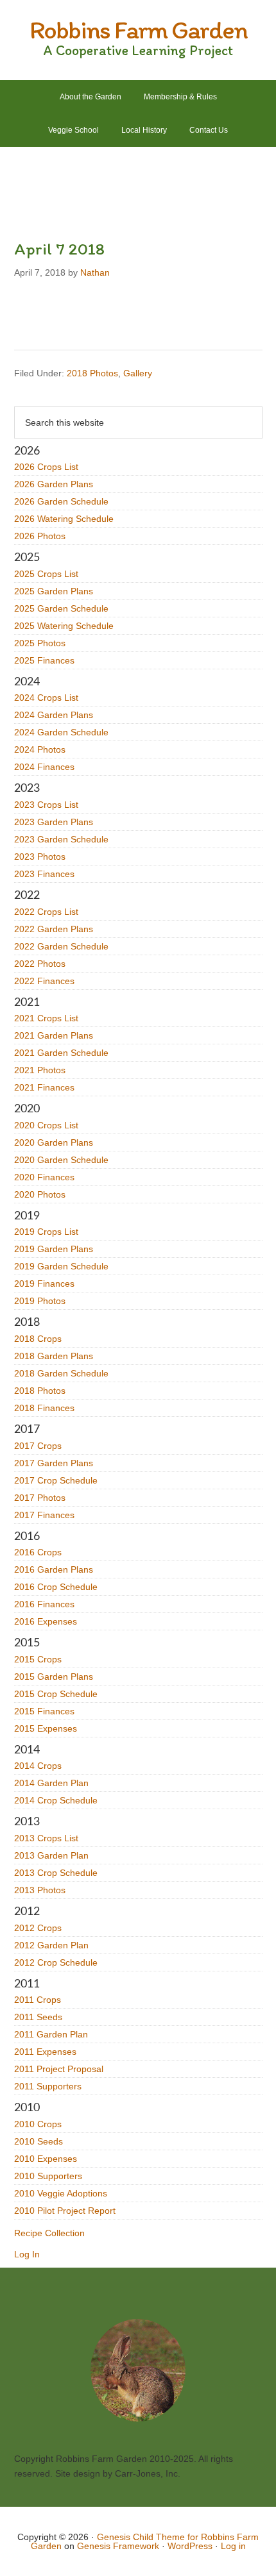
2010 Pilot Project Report (65, 2211)
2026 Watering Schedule (64, 519)
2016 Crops (38, 1552)
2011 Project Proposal (59, 2069)
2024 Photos (40, 749)
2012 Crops (38, 1928)
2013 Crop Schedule (56, 1873)
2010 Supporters (48, 2176)
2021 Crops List (46, 1018)
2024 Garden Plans (54, 715)
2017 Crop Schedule (56, 1480)
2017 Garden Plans (54, 1463)
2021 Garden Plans (54, 1035)
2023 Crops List (46, 805)
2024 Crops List (46, 698)
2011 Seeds (38, 2017)
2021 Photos (40, 1070)
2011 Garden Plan (51, 2034)
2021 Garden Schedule (61, 1053)
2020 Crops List (46, 1125)
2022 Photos (40, 964)
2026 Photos (40, 536)
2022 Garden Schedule (61, 946)
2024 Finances (44, 767)
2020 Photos (40, 1194)
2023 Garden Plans (54, 822)
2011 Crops (38, 2000)
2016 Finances (44, 1604)
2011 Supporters (48, 2086)
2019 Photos (40, 1301)
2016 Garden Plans (54, 1569)
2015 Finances (44, 1711)
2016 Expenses (46, 1621)
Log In (27, 2254)
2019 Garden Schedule (61, 1266)
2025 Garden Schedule (61, 608)
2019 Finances (44, 1284)
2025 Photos (40, 643)
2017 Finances (44, 1515)
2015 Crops (38, 1659)
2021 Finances (44, 1087)
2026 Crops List (46, 467)
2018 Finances (44, 1408)
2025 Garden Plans (54, 591)
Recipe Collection (49, 2233)
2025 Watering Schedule (64, 626)
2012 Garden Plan (51, 1945)
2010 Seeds (39, 2141)
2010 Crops (38, 2124)
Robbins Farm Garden (138, 29)
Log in (233, 2546)
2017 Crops (38, 1446)
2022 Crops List (46, 912)
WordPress (190, 2546)
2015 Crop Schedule (56, 1694)
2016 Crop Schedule (56, 1587)
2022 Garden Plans (54, 929)
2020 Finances (44, 1177)
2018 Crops (38, 1339)
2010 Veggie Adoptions (61, 2193)
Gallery (138, 373)
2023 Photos (40, 857)
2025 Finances (44, 660)
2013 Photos (40, 1890)
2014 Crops (38, 1766)
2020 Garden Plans (54, 1142)
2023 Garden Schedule (61, 839)
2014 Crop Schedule (56, 1800)
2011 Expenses (45, 2052)
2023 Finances (44, 874)
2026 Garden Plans (54, 484)
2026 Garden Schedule (61, 501)
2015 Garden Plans (54, 1677)
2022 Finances (44, 981)
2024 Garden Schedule (61, 732)
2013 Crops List (46, 1838)
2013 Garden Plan (51, 1855)
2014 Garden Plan (51, 1783)
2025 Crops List (46, 574)
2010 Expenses (46, 2159)
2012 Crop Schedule (56, 1962)
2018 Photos (92, 373)
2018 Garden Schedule (61, 1373)
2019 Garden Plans (54, 1249)
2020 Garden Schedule (61, 1160)
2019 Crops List (46, 1232)
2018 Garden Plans (54, 1356)
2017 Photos (40, 1498)
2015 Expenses (46, 1728)
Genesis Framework (118, 2546)
